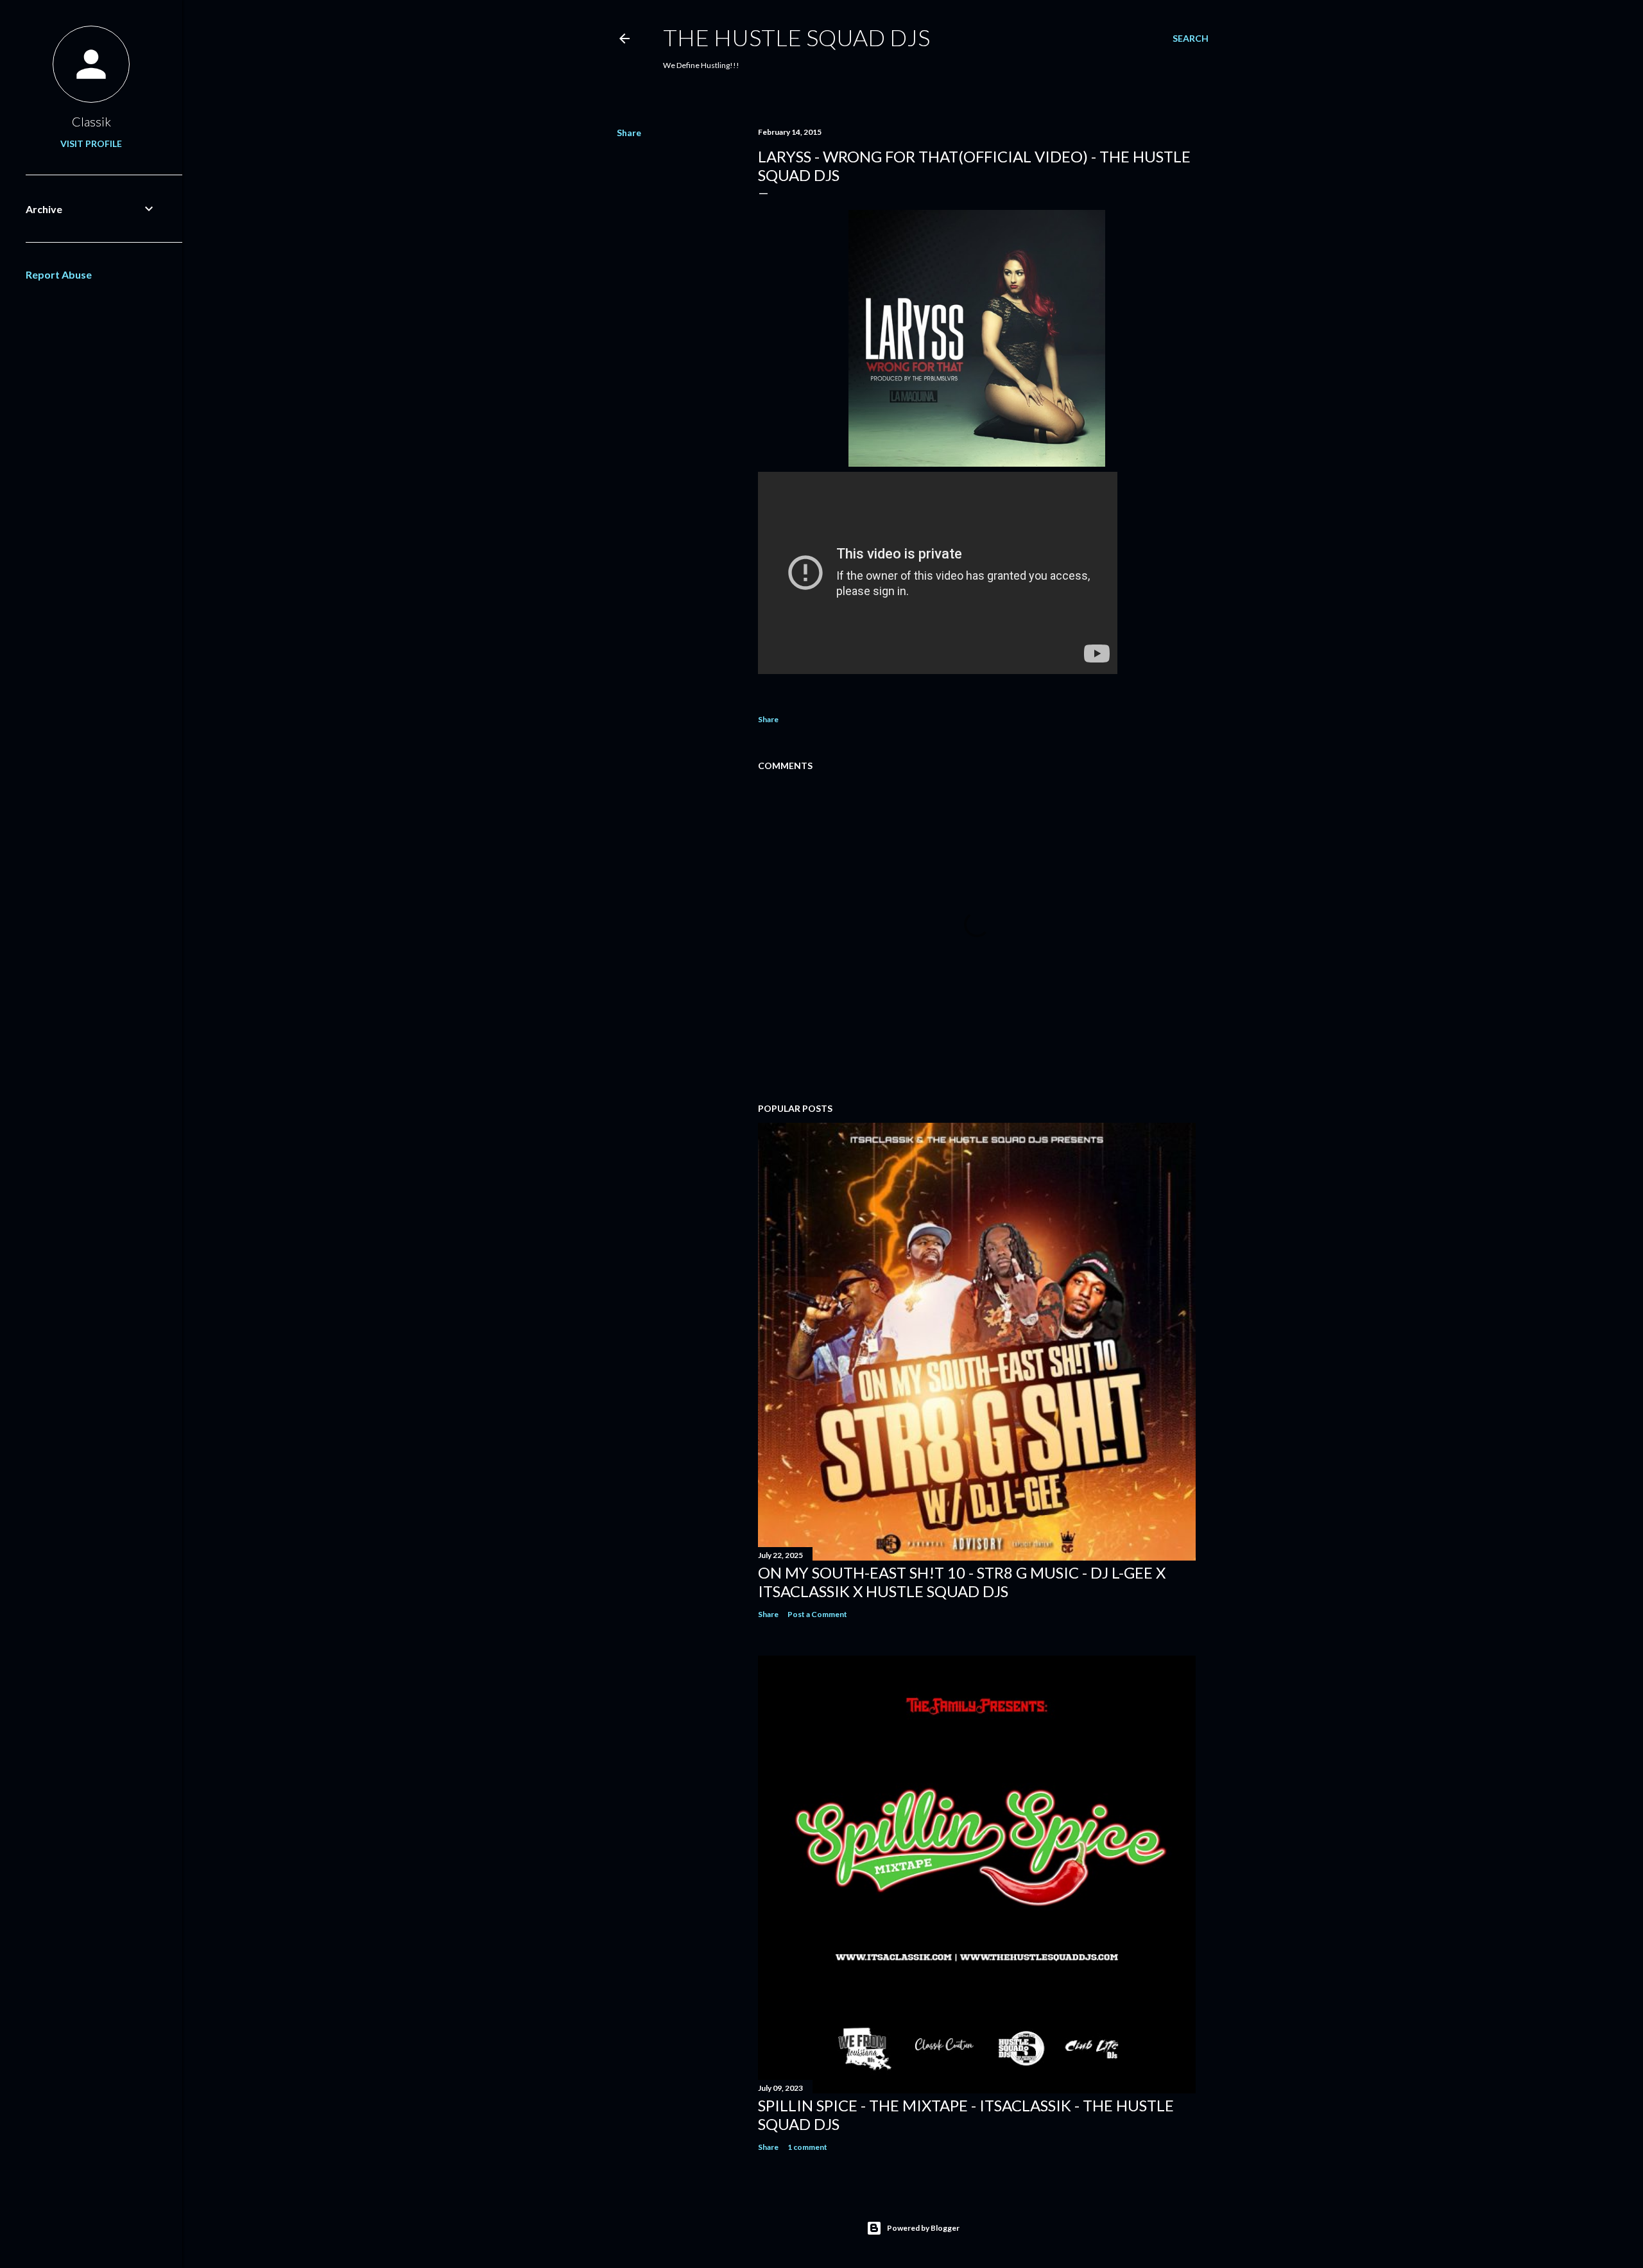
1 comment (807, 2147)
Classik (91, 121)
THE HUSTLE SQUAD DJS (796, 37)
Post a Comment (817, 1614)
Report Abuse (59, 274)
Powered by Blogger (923, 2228)
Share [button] (629, 133)
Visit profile (91, 143)
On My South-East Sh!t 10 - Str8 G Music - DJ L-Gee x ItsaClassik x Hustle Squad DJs (962, 1582)
